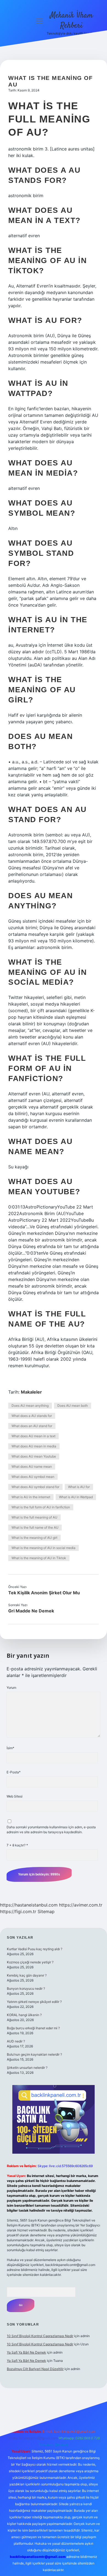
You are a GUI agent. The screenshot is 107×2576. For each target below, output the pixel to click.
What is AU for (79, 1487)
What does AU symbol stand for (35, 1487)
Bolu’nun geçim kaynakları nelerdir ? (34, 2054)
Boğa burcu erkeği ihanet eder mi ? (33, 2028)
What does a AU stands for (32, 1416)
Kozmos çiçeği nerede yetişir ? (30, 1962)
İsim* (10, 1748)
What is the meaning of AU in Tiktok (39, 1558)
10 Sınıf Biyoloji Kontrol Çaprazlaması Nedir (40, 2336)
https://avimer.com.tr (81, 1905)
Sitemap (46, 1911)
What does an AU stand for (32, 1426)
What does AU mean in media (34, 1446)
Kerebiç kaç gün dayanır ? (27, 1975)
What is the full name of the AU (35, 1527)
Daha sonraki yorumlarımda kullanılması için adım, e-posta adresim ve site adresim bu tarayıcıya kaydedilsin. (51, 1830)
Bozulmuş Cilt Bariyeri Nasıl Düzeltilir (35, 2369)
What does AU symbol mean (33, 1477)
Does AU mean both (73, 1406)
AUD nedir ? (16, 2041)
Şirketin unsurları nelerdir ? (27, 2068)
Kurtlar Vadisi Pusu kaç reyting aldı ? (35, 1949)
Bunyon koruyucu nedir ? (26, 1988)
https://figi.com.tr (18, 1911)
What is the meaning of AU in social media (43, 1548)
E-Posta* (14, 1772)
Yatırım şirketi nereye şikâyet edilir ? (34, 2002)
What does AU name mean (32, 1466)
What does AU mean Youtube (34, 1456)
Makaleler (31, 1392)
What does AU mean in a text (33, 1436)
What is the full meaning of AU (34, 1517)
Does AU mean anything (30, 1406)
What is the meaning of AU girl (34, 1538)
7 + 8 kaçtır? (17, 1845)
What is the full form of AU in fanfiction (41, 1507)
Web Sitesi (15, 1796)
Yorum (11, 1688)
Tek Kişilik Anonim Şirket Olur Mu (44, 1593)
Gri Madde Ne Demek (31, 1611)
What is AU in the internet (31, 1497)
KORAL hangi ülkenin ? (24, 2015)
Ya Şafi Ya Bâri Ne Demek (26, 2352)
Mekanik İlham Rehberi (71, 21)
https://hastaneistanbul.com (29, 1905)
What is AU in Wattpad (76, 1497)
